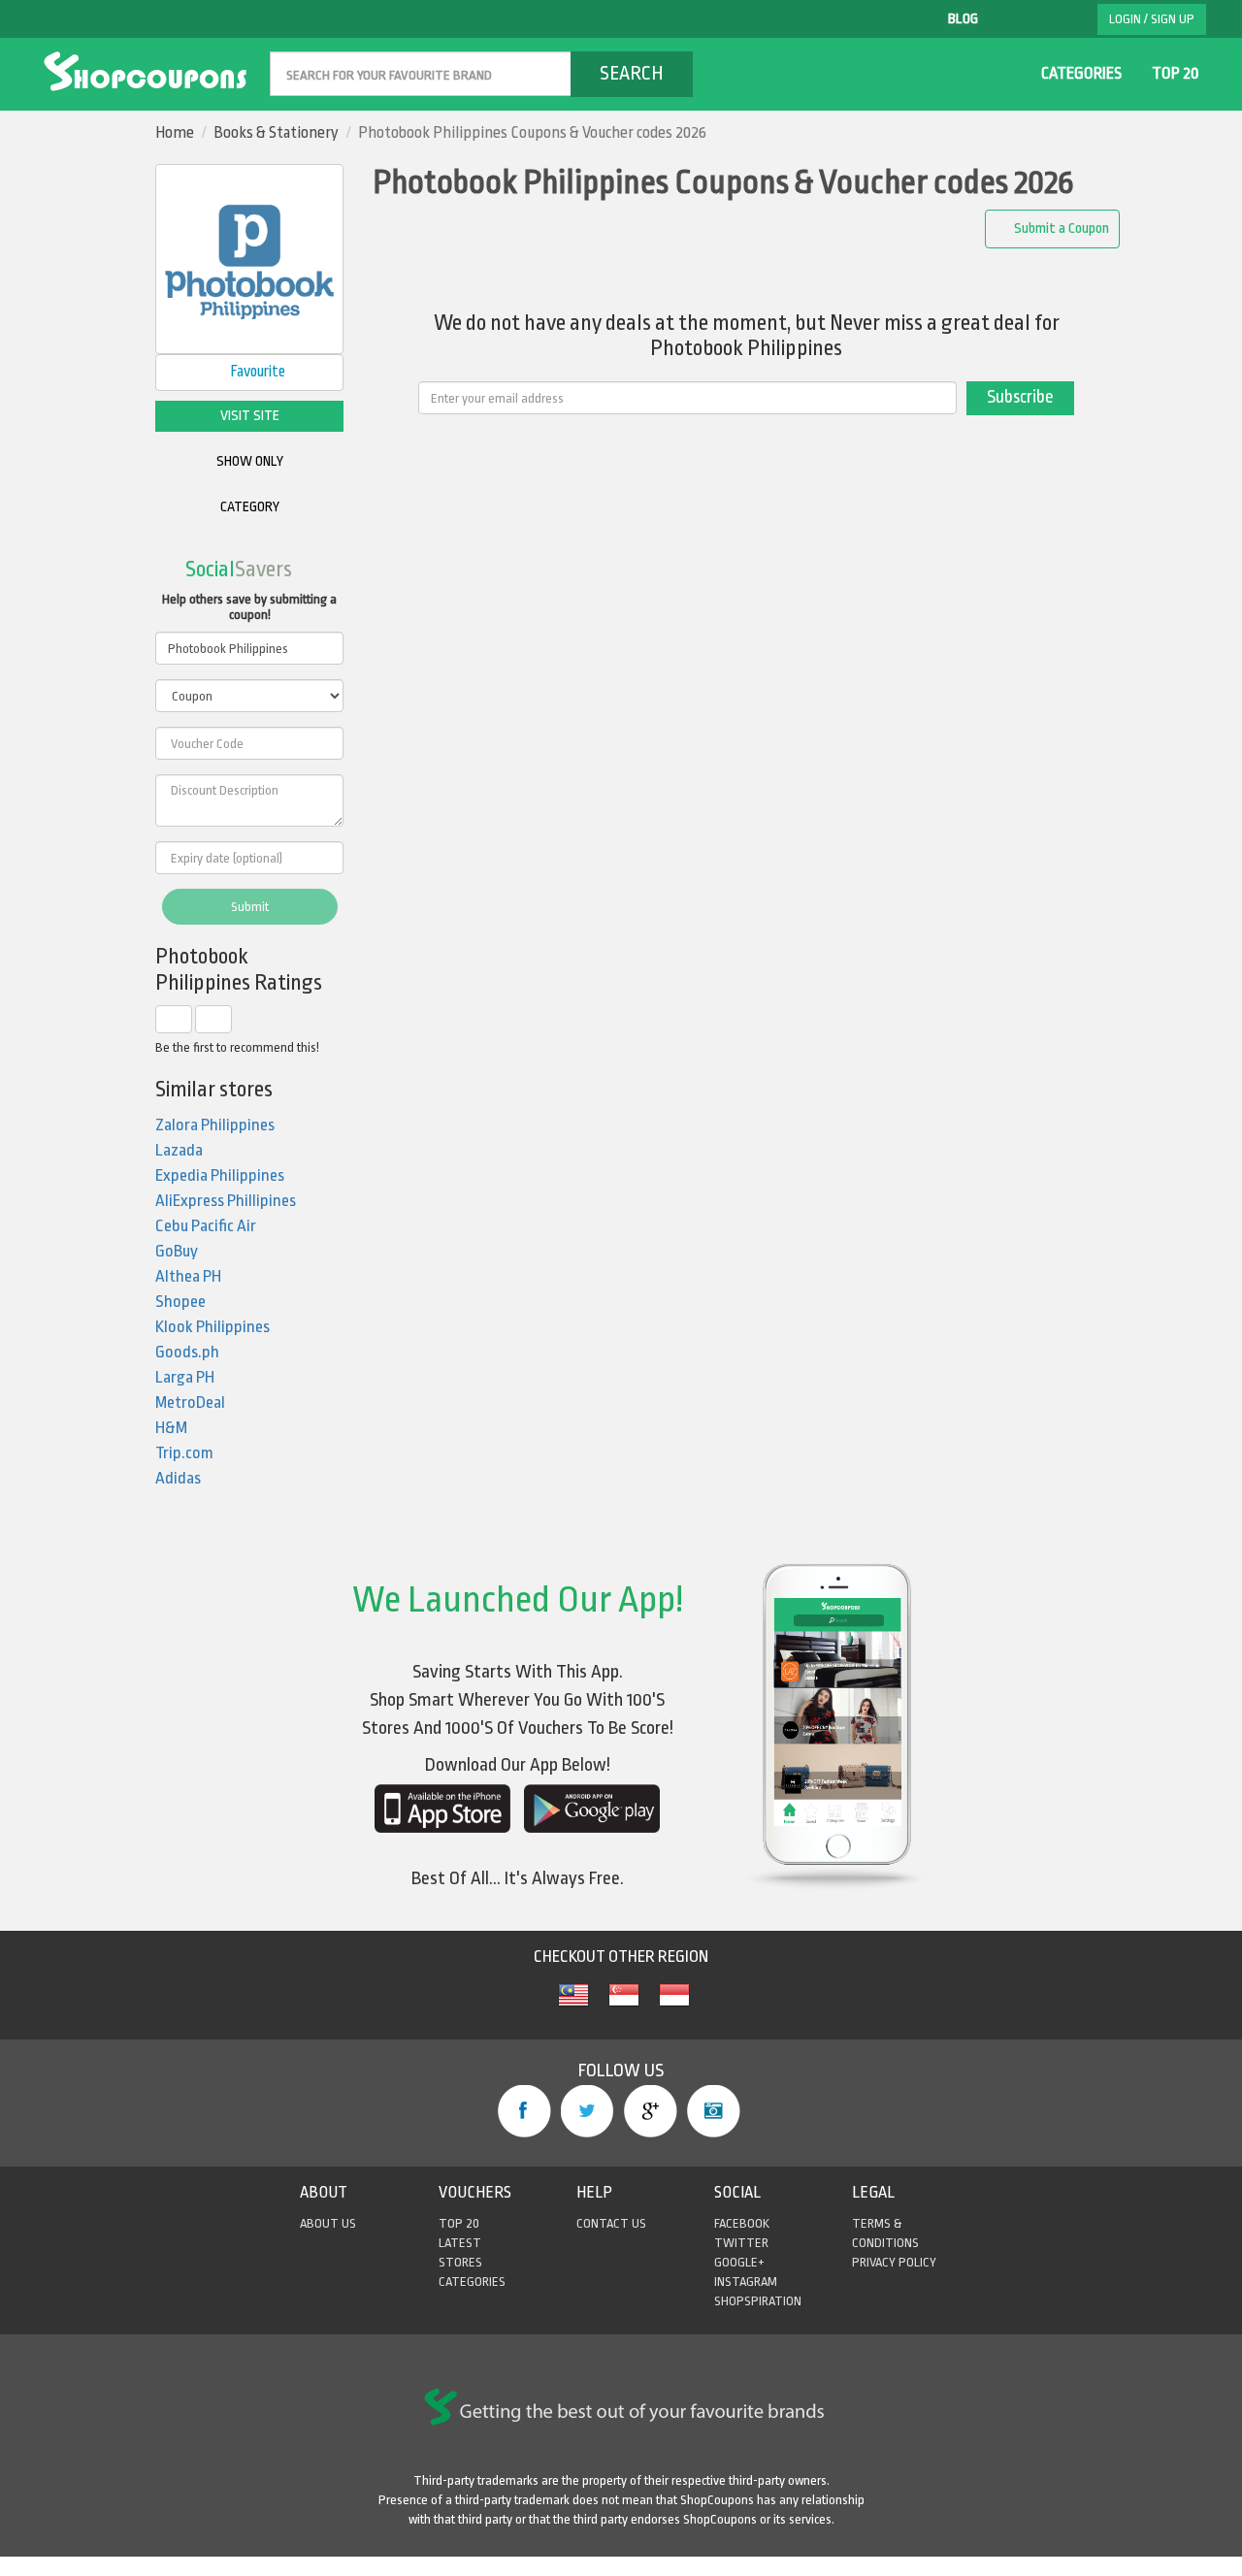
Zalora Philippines (215, 1125)
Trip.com (184, 1453)
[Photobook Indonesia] (674, 2006)
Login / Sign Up (1152, 19)
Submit (250, 907)
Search (632, 73)
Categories (1081, 73)
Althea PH (188, 1276)
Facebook (524, 2111)
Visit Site (250, 416)
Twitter (588, 2111)
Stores (460, 2262)
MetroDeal (190, 1402)
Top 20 (1176, 73)
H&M (171, 1428)
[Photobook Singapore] (624, 2006)
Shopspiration (758, 2301)
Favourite (256, 372)
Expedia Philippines (220, 1175)
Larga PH (185, 1377)
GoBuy (177, 1251)
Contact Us (611, 2223)
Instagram (714, 2111)
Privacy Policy (894, 2262)
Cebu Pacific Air (206, 1226)
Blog (963, 19)
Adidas (178, 1478)
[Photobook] (573, 2006)
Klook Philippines (212, 1327)
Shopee (180, 1302)
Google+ (651, 2111)
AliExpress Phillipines (226, 1201)
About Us (328, 2223)
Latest (460, 2243)
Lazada (179, 1150)
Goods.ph (187, 1352)
